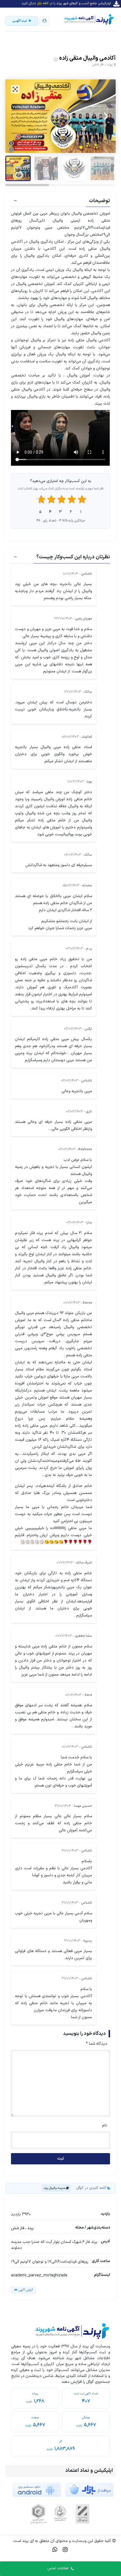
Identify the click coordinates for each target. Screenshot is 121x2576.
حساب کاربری (44, 21)
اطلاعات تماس (58, 2568)
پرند (110, 64)
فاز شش (98, 64)
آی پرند (27, 2541)
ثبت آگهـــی (20, 21)
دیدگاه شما (97, 2044)
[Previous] (16, 116)
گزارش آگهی (26, 2290)
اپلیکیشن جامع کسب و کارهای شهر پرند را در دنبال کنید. (66, 3)
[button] (60, 202)
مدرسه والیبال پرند (54, 2188)
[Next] (105, 116)
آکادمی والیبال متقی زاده (87, 58)
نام (105, 2125)
